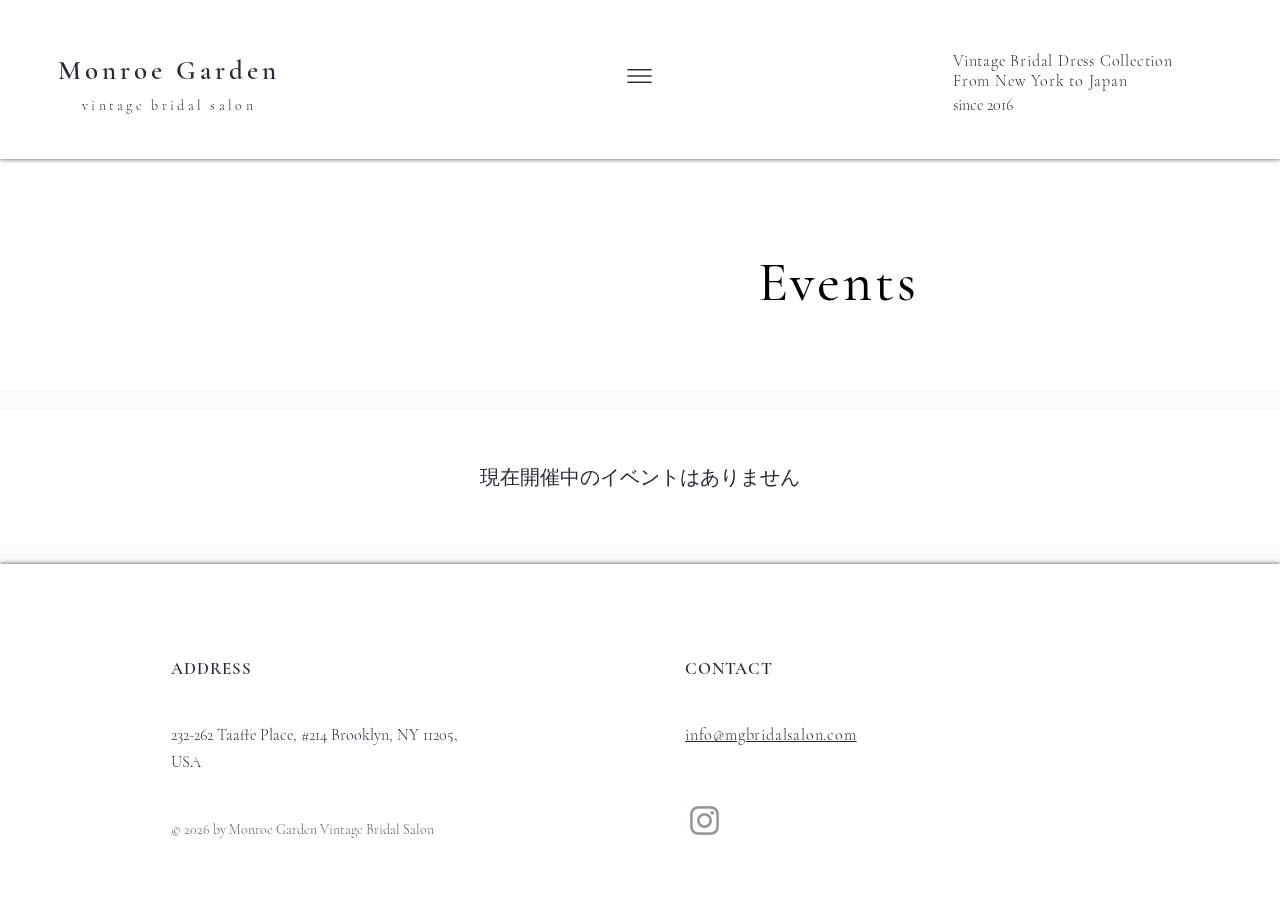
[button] (639, 76)
